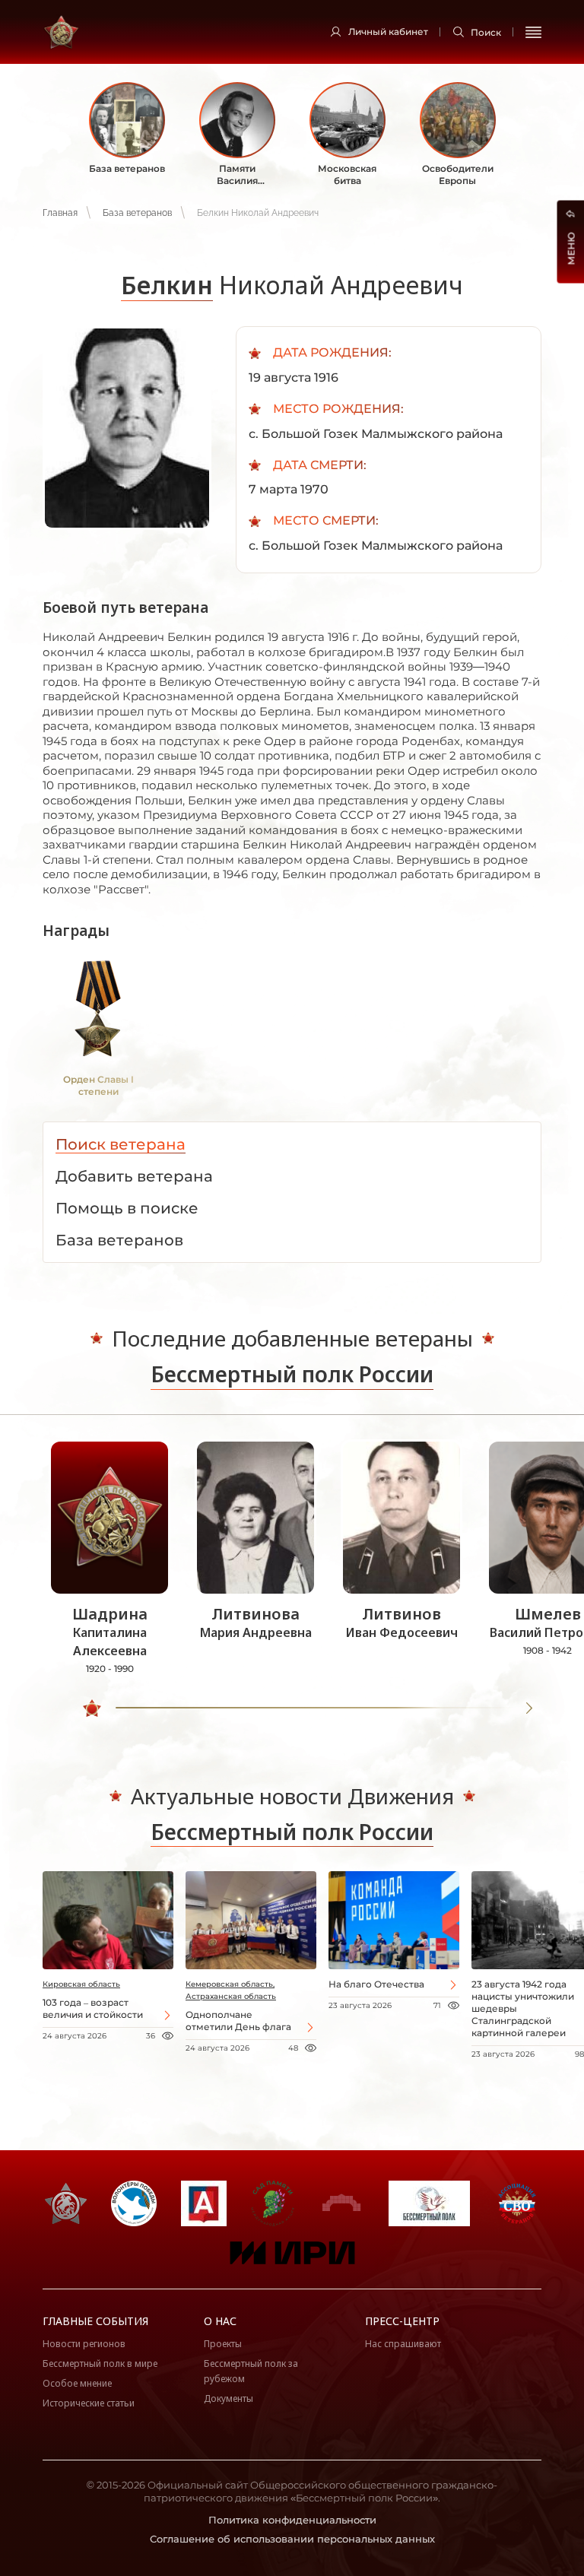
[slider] (92, 1708)
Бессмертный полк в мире (100, 2363)
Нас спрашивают (403, 2344)
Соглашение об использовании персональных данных (292, 2539)
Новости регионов (84, 2344)
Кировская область (81, 1984)
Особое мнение (77, 2383)
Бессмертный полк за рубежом (251, 2371)
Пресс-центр (402, 2321)
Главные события (95, 2321)
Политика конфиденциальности (292, 2520)
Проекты (223, 2344)
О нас (220, 2321)
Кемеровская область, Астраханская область (231, 1990)
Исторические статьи (89, 2403)
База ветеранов (137, 213)
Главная (60, 213)
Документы (229, 2398)
